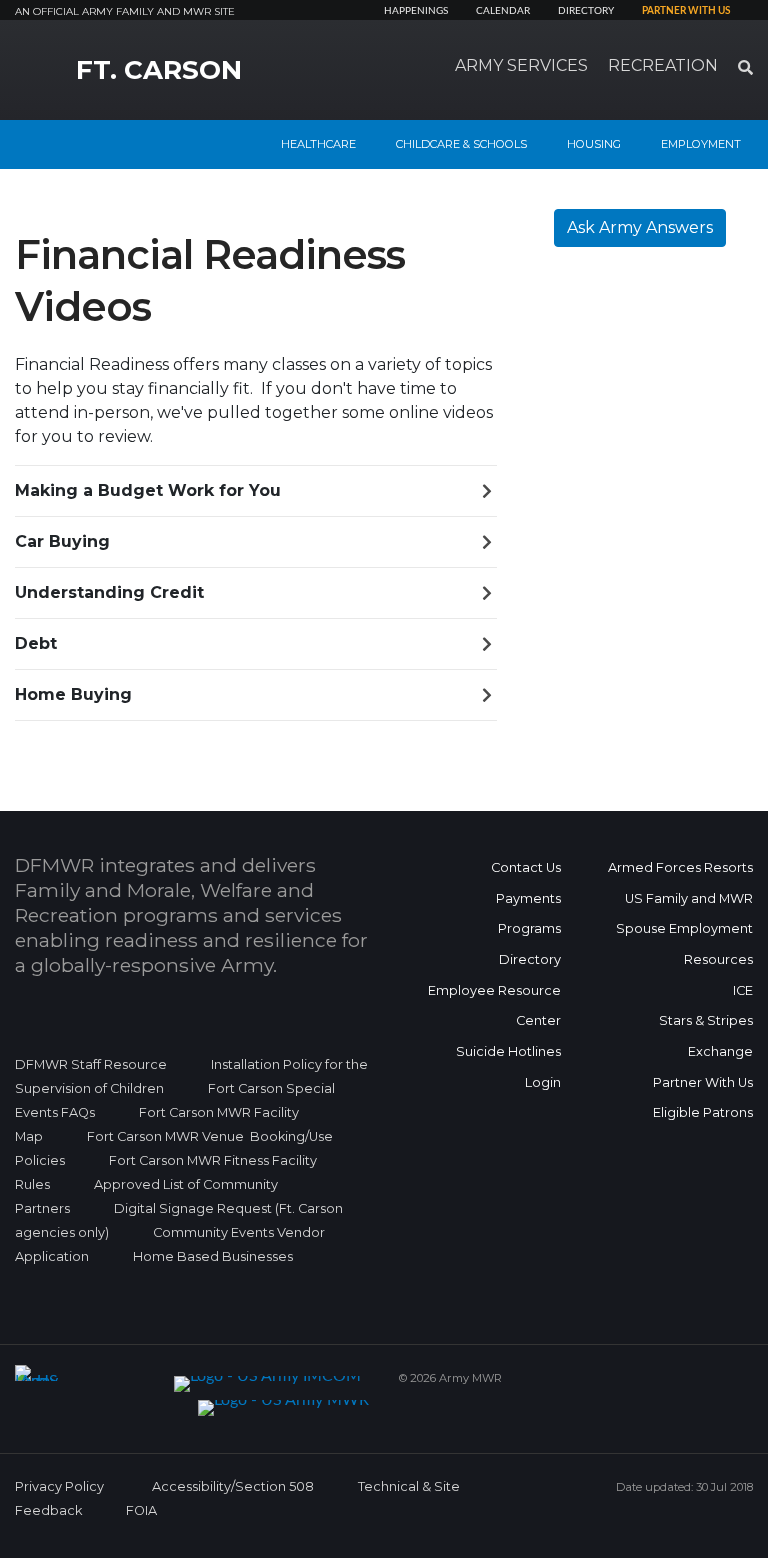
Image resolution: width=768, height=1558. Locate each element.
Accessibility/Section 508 (233, 1486)
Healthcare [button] (318, 144)
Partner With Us (703, 1082)
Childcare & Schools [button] (461, 144)
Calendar (503, 11)
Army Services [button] (521, 65)
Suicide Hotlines (508, 1051)
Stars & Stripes (706, 1020)
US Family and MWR (689, 898)
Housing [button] (594, 144)
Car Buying (62, 541)
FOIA (141, 1510)
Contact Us (526, 867)
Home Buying (73, 694)
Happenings (416, 11)
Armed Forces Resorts (680, 867)
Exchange (720, 1051)
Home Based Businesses (213, 1256)
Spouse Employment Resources (684, 944)
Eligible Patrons (703, 1112)
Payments (528, 898)
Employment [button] (701, 144)
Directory (586, 11)
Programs (529, 928)
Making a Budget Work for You (148, 490)
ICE (743, 990)
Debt (36, 643)
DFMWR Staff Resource (91, 1064)
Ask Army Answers (640, 227)
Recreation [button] (663, 65)
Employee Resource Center (494, 1006)
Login (543, 1082)
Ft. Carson (159, 70)
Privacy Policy (59, 1486)
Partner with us (686, 11)
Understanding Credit (109, 592)
